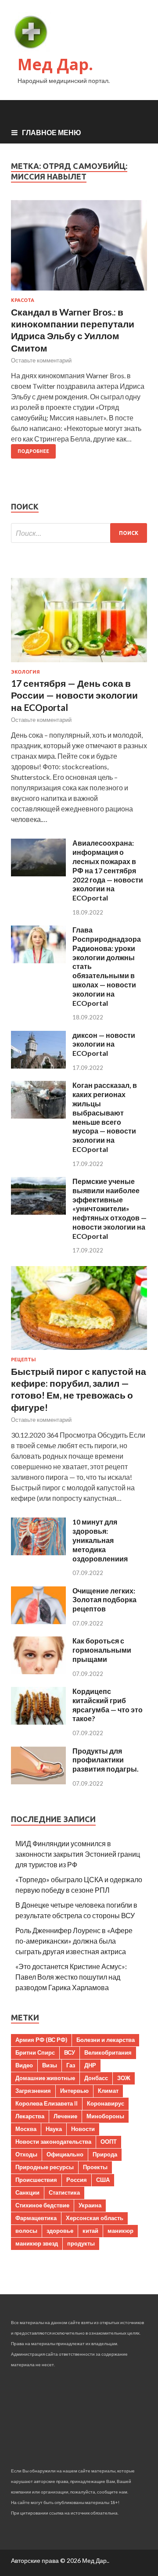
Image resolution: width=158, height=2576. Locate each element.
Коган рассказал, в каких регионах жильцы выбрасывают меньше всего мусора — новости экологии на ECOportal (105, 1117)
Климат (108, 2091)
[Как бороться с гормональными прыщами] (38, 1671)
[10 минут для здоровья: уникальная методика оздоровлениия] (38, 1552)
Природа (105, 2154)
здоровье (60, 2231)
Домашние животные (45, 2078)
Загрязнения (33, 2091)
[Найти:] (79, 533)
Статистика (64, 2192)
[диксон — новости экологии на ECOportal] (38, 1066)
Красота (23, 300)
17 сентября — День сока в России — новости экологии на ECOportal (74, 695)
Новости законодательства (53, 2142)
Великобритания (108, 2052)
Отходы (26, 2154)
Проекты (95, 2167)
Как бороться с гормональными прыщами (102, 1650)
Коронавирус (106, 2103)
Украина (90, 2205)
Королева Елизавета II (47, 2103)
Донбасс (96, 2078)
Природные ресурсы (45, 2167)
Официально (65, 2154)
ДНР (90, 2065)
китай (90, 2231)
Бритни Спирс (35, 2052)
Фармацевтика (36, 2218)
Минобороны (105, 2116)
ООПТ (109, 2142)
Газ (71, 2065)
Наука (54, 2129)
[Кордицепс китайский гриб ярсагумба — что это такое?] (38, 1722)
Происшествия (36, 2180)
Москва (26, 2129)
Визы (50, 2065)
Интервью (74, 2091)
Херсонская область (95, 2218)
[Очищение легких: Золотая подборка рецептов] (38, 1621)
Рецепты (23, 1360)
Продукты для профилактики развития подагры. (106, 1760)
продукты (81, 2243)
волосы (26, 2231)
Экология (25, 672)
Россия (77, 2180)
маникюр (120, 2231)
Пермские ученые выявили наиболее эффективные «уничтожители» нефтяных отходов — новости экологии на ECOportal (110, 1209)
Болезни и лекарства (106, 2040)
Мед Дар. (55, 64)
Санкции (27, 2192)
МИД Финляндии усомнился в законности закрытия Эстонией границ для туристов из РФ (78, 1854)
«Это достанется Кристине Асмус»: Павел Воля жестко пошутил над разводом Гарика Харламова (71, 1977)
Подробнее (33, 451)
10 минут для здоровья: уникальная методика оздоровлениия (100, 1540)
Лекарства (30, 2116)
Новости (83, 2129)
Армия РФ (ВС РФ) (41, 2040)
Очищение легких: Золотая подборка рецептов (104, 1600)
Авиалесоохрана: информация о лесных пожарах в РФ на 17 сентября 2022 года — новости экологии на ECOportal (108, 870)
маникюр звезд (37, 2243)
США (103, 2180)
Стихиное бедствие (42, 2205)
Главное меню (52, 132)
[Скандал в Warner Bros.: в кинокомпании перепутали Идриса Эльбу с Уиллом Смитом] (79, 249)
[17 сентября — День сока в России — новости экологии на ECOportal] (79, 664)
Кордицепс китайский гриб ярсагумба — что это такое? (108, 1705)
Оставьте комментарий (41, 360)
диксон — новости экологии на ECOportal (104, 1044)
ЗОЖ (124, 2078)
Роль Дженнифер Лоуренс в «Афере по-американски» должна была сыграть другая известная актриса (74, 1941)
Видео (24, 2065)
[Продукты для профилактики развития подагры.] (38, 1781)
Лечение (65, 2116)
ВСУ (70, 2052)
